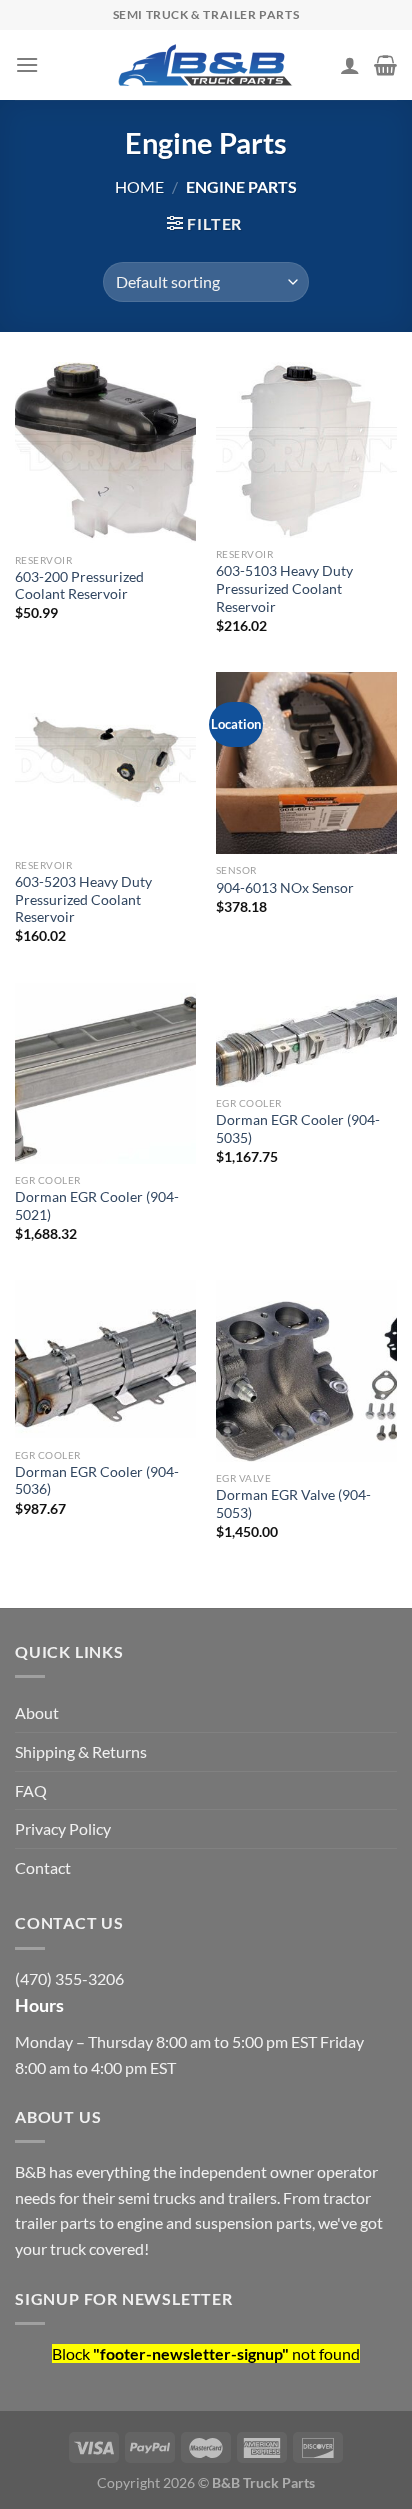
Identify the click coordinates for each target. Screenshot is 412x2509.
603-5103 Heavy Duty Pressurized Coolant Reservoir (284, 588)
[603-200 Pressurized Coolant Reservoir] (105, 452)
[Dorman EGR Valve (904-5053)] (306, 1370)
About (37, 1712)
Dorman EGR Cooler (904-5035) (298, 1129)
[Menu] (27, 64)
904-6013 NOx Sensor (285, 888)
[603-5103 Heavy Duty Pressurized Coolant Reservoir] (306, 450)
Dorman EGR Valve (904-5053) (293, 1504)
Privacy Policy (63, 1828)
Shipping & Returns (81, 1751)
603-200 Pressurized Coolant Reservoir (79, 586)
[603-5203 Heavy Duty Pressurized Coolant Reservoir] (105, 760)
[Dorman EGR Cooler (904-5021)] (105, 1073)
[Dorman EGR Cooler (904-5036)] (105, 1359)
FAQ (31, 1790)
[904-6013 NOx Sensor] (306, 762)
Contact (43, 1867)
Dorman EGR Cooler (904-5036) (97, 1481)
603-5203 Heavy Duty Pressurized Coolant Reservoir (83, 899)
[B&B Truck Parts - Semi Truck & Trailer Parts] (206, 65)
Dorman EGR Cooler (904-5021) (97, 1206)
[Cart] (385, 65)
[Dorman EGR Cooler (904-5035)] (306, 1035)
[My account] (350, 65)
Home (139, 186)
